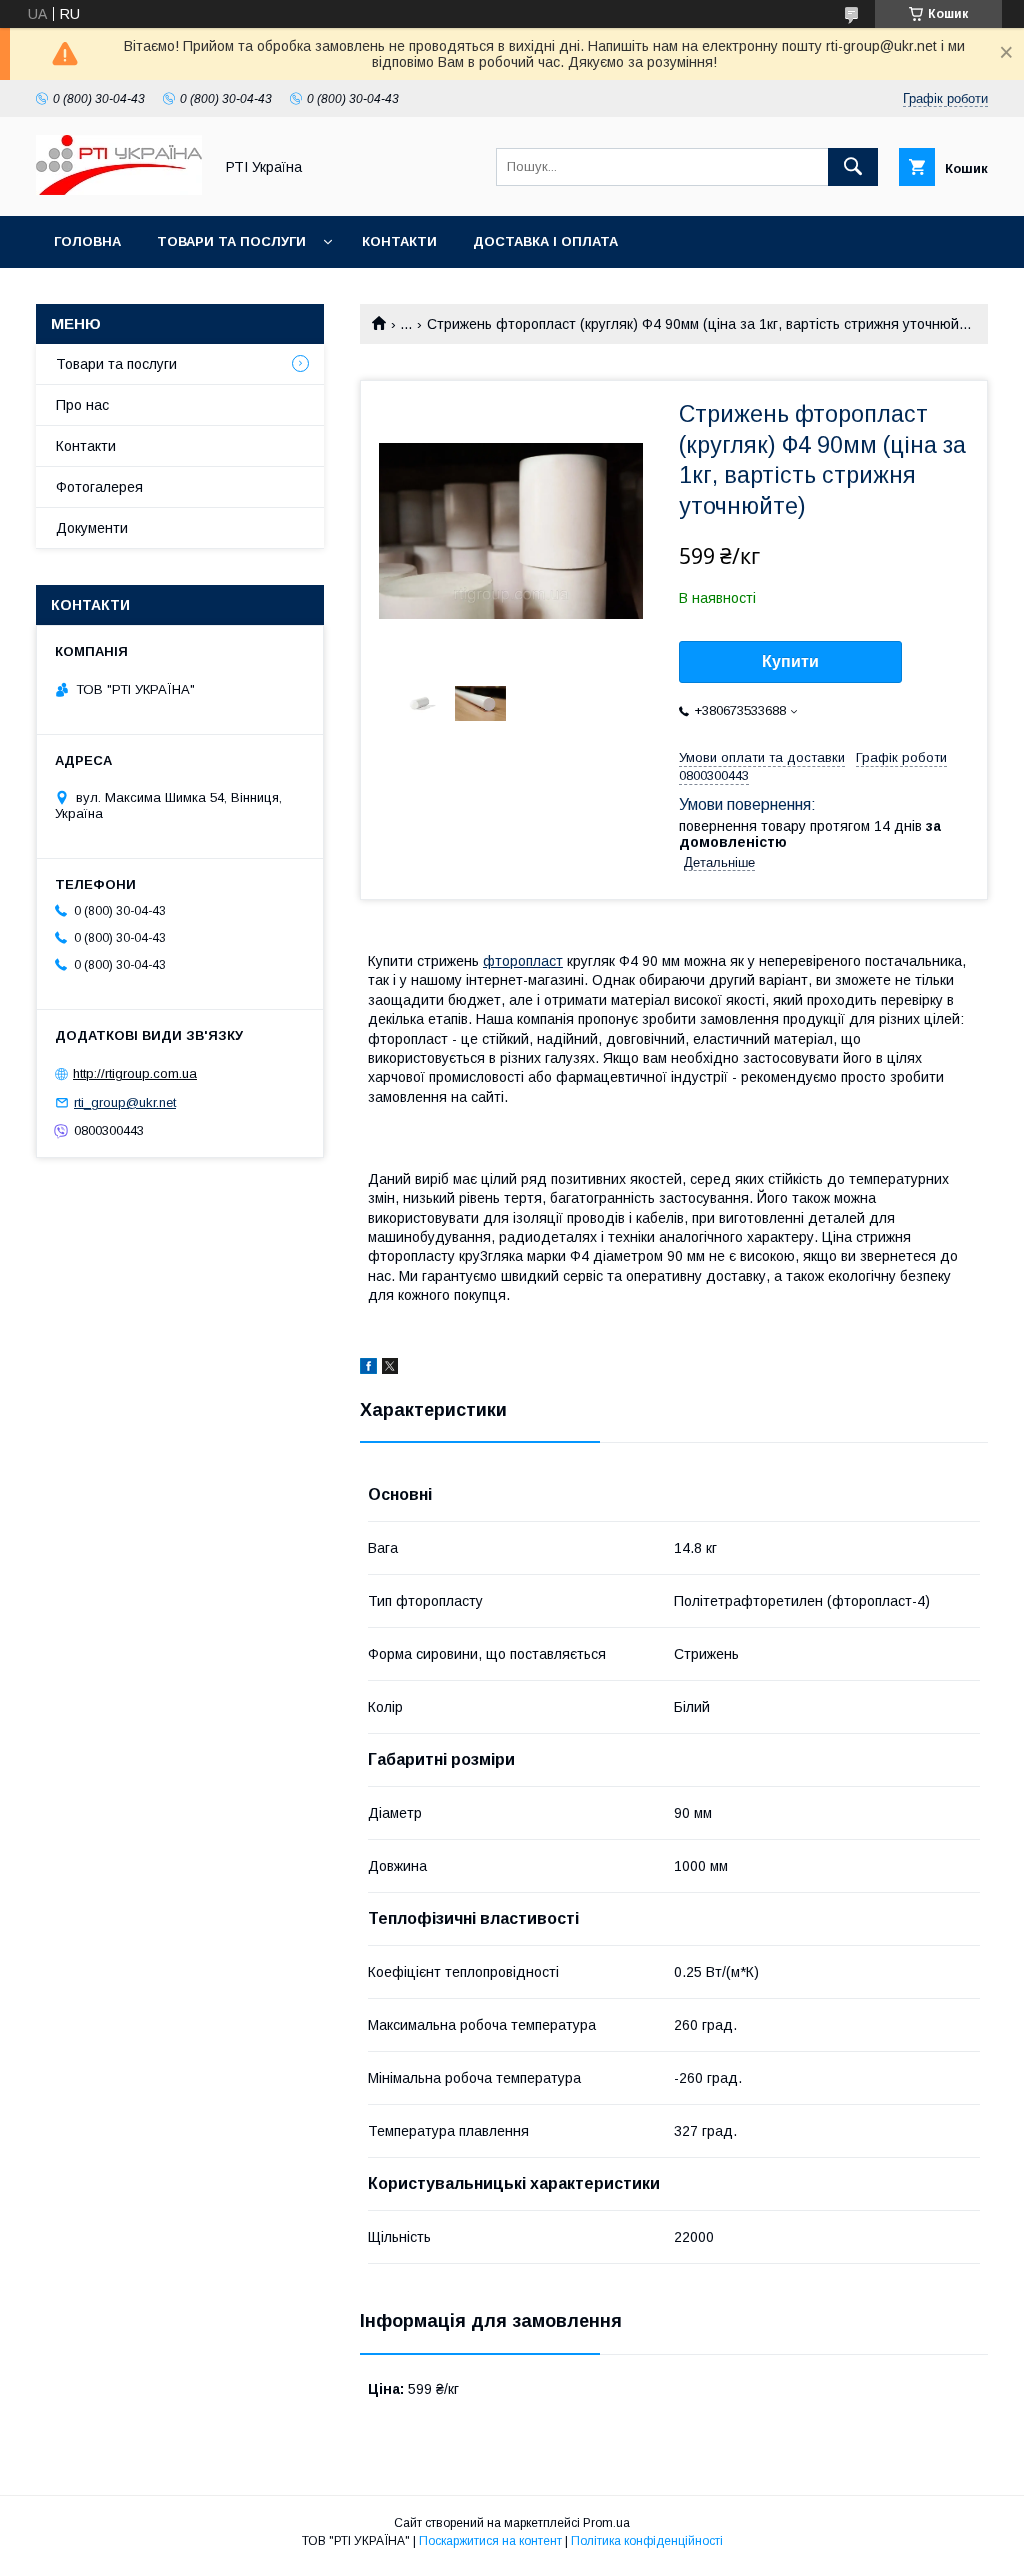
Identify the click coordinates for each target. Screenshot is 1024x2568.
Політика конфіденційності (647, 2541)
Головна (87, 241)
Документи (92, 528)
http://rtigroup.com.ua (135, 1073)
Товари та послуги (231, 241)
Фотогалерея (99, 487)
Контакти (399, 241)
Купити (790, 661)
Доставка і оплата (545, 241)
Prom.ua (606, 2523)
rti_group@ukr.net (125, 1102)
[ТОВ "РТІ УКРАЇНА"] (119, 190)
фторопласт (523, 961)
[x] (390, 1369)
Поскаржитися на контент (490, 2541)
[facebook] (368, 1369)
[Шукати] (853, 167)
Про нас (82, 405)
